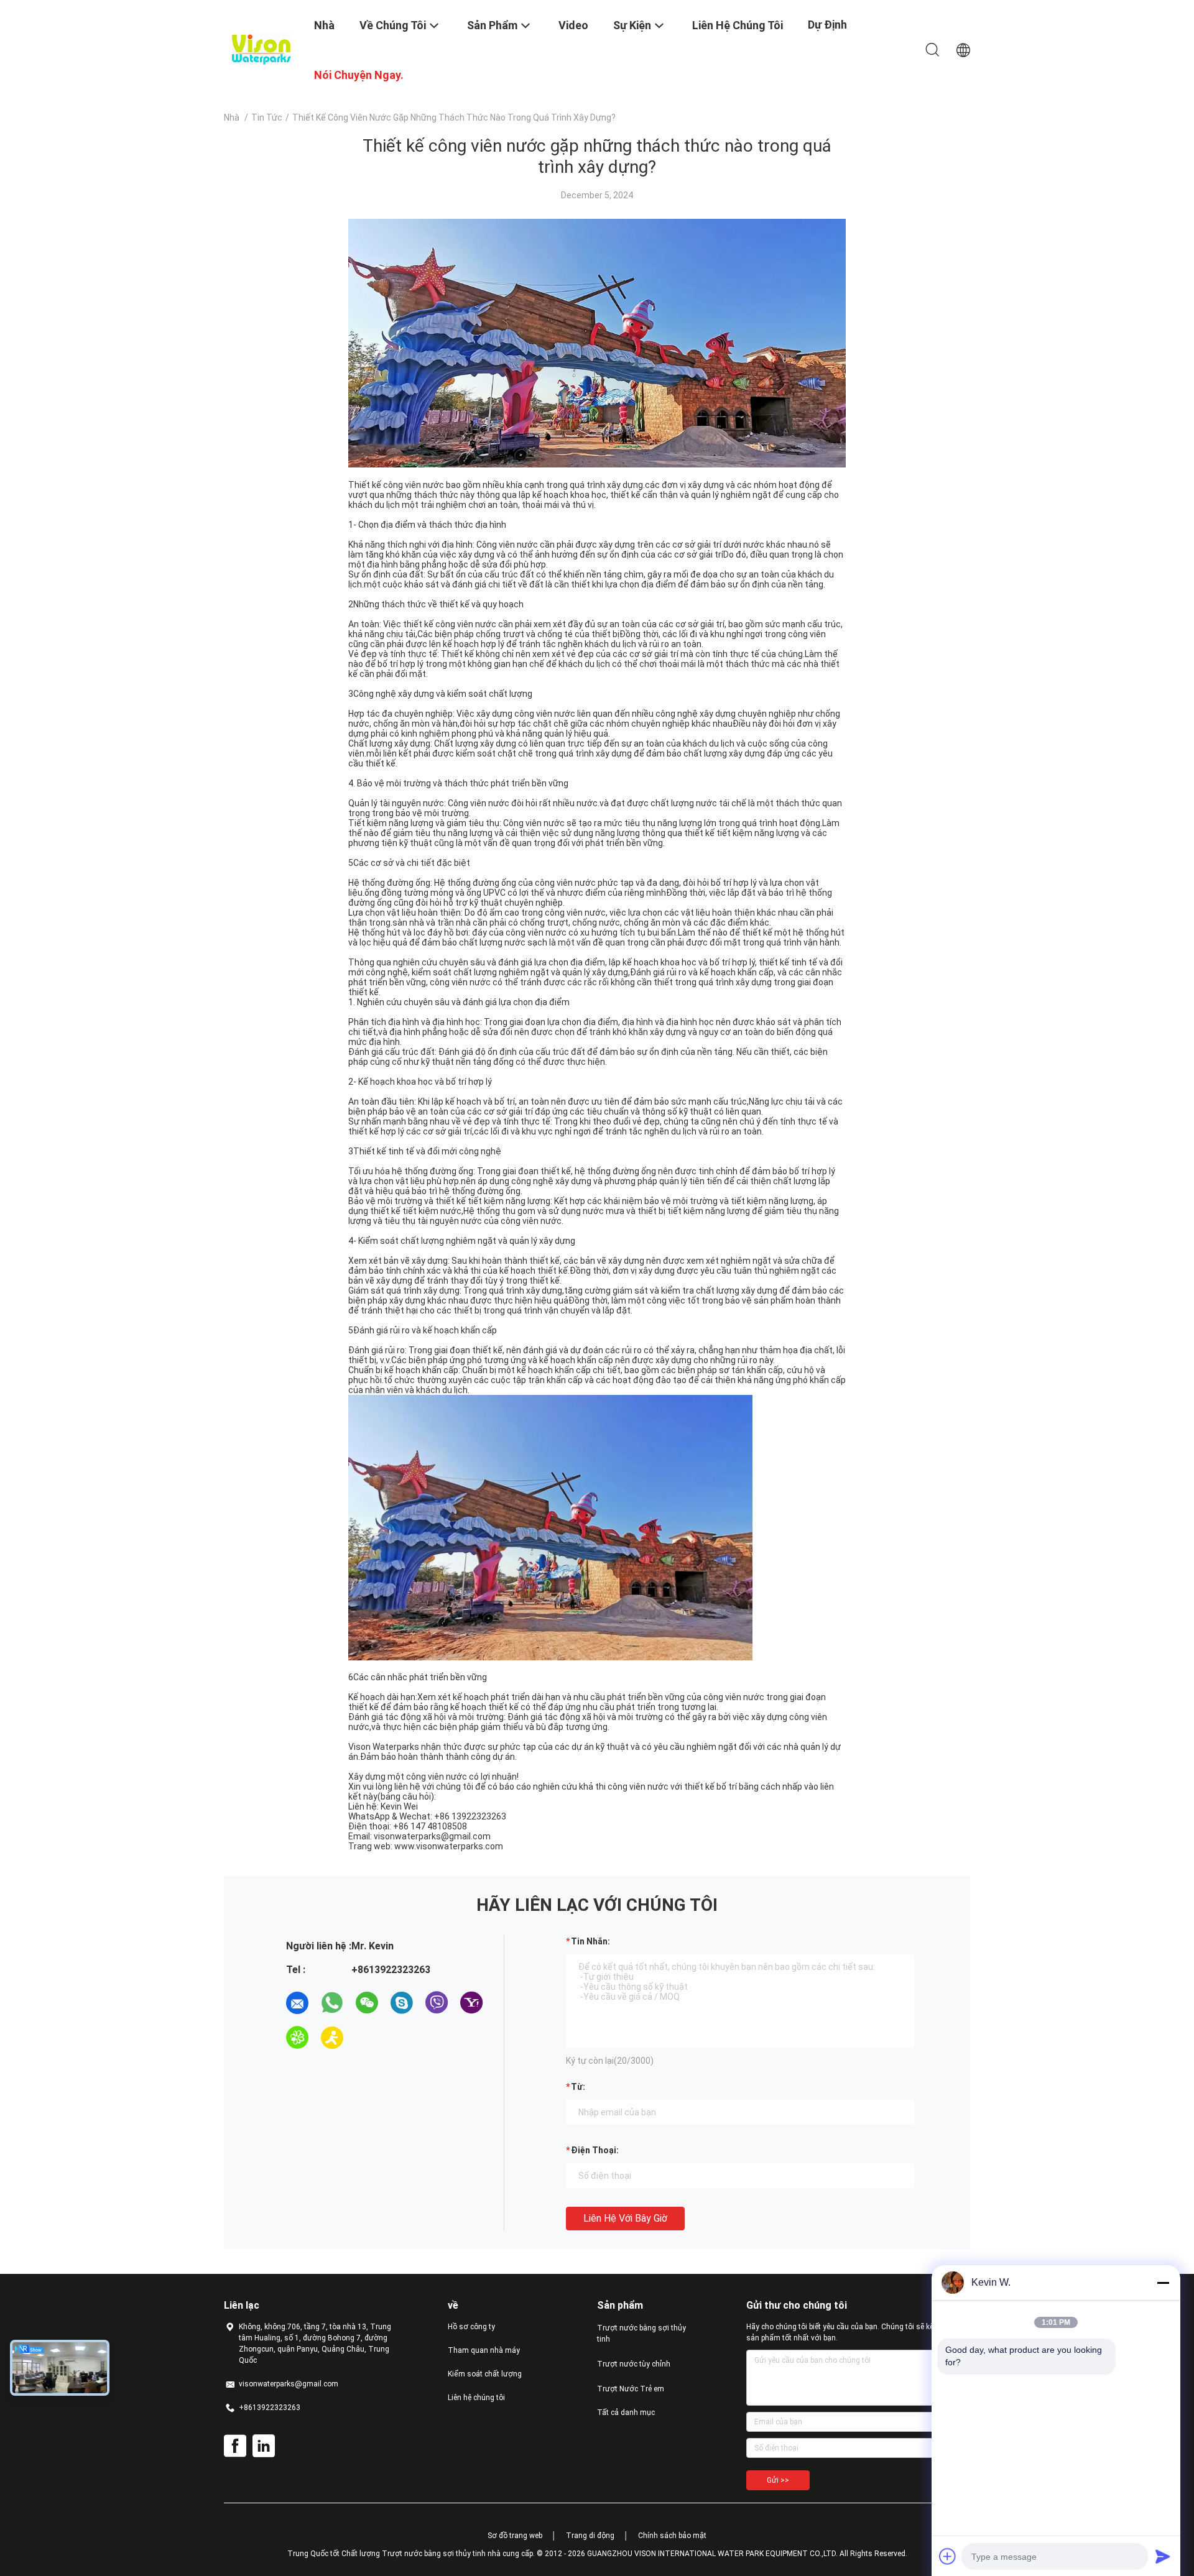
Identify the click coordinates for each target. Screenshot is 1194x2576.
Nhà (232, 117)
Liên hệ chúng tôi (476, 2398)
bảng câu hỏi (406, 1796)
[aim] (332, 2038)
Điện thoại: (595, 2150)
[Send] (1163, 2556)
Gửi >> (778, 2480)
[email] (297, 2003)
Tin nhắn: (590, 1941)
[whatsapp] (332, 2003)
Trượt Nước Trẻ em (631, 2389)
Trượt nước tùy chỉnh (634, 2364)
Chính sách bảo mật (672, 2536)
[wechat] (367, 2003)
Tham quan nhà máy (484, 2350)
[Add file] (948, 2556)
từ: (578, 2087)
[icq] (297, 2038)
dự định (827, 25)
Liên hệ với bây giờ (625, 2218)
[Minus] (1163, 2283)
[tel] (367, 2038)
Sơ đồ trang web (515, 2536)
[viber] (437, 2003)
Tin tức (267, 117)
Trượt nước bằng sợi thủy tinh (641, 2334)
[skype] (402, 2003)
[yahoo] (471, 2003)
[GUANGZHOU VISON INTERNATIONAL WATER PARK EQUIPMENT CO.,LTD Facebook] (235, 2446)
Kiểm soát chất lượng (485, 2374)
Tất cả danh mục (626, 2413)
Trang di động (590, 2536)
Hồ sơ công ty (471, 2327)
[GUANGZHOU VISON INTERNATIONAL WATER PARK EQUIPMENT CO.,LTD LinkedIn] (264, 2446)
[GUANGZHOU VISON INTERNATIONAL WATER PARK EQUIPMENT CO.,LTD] (261, 48)
